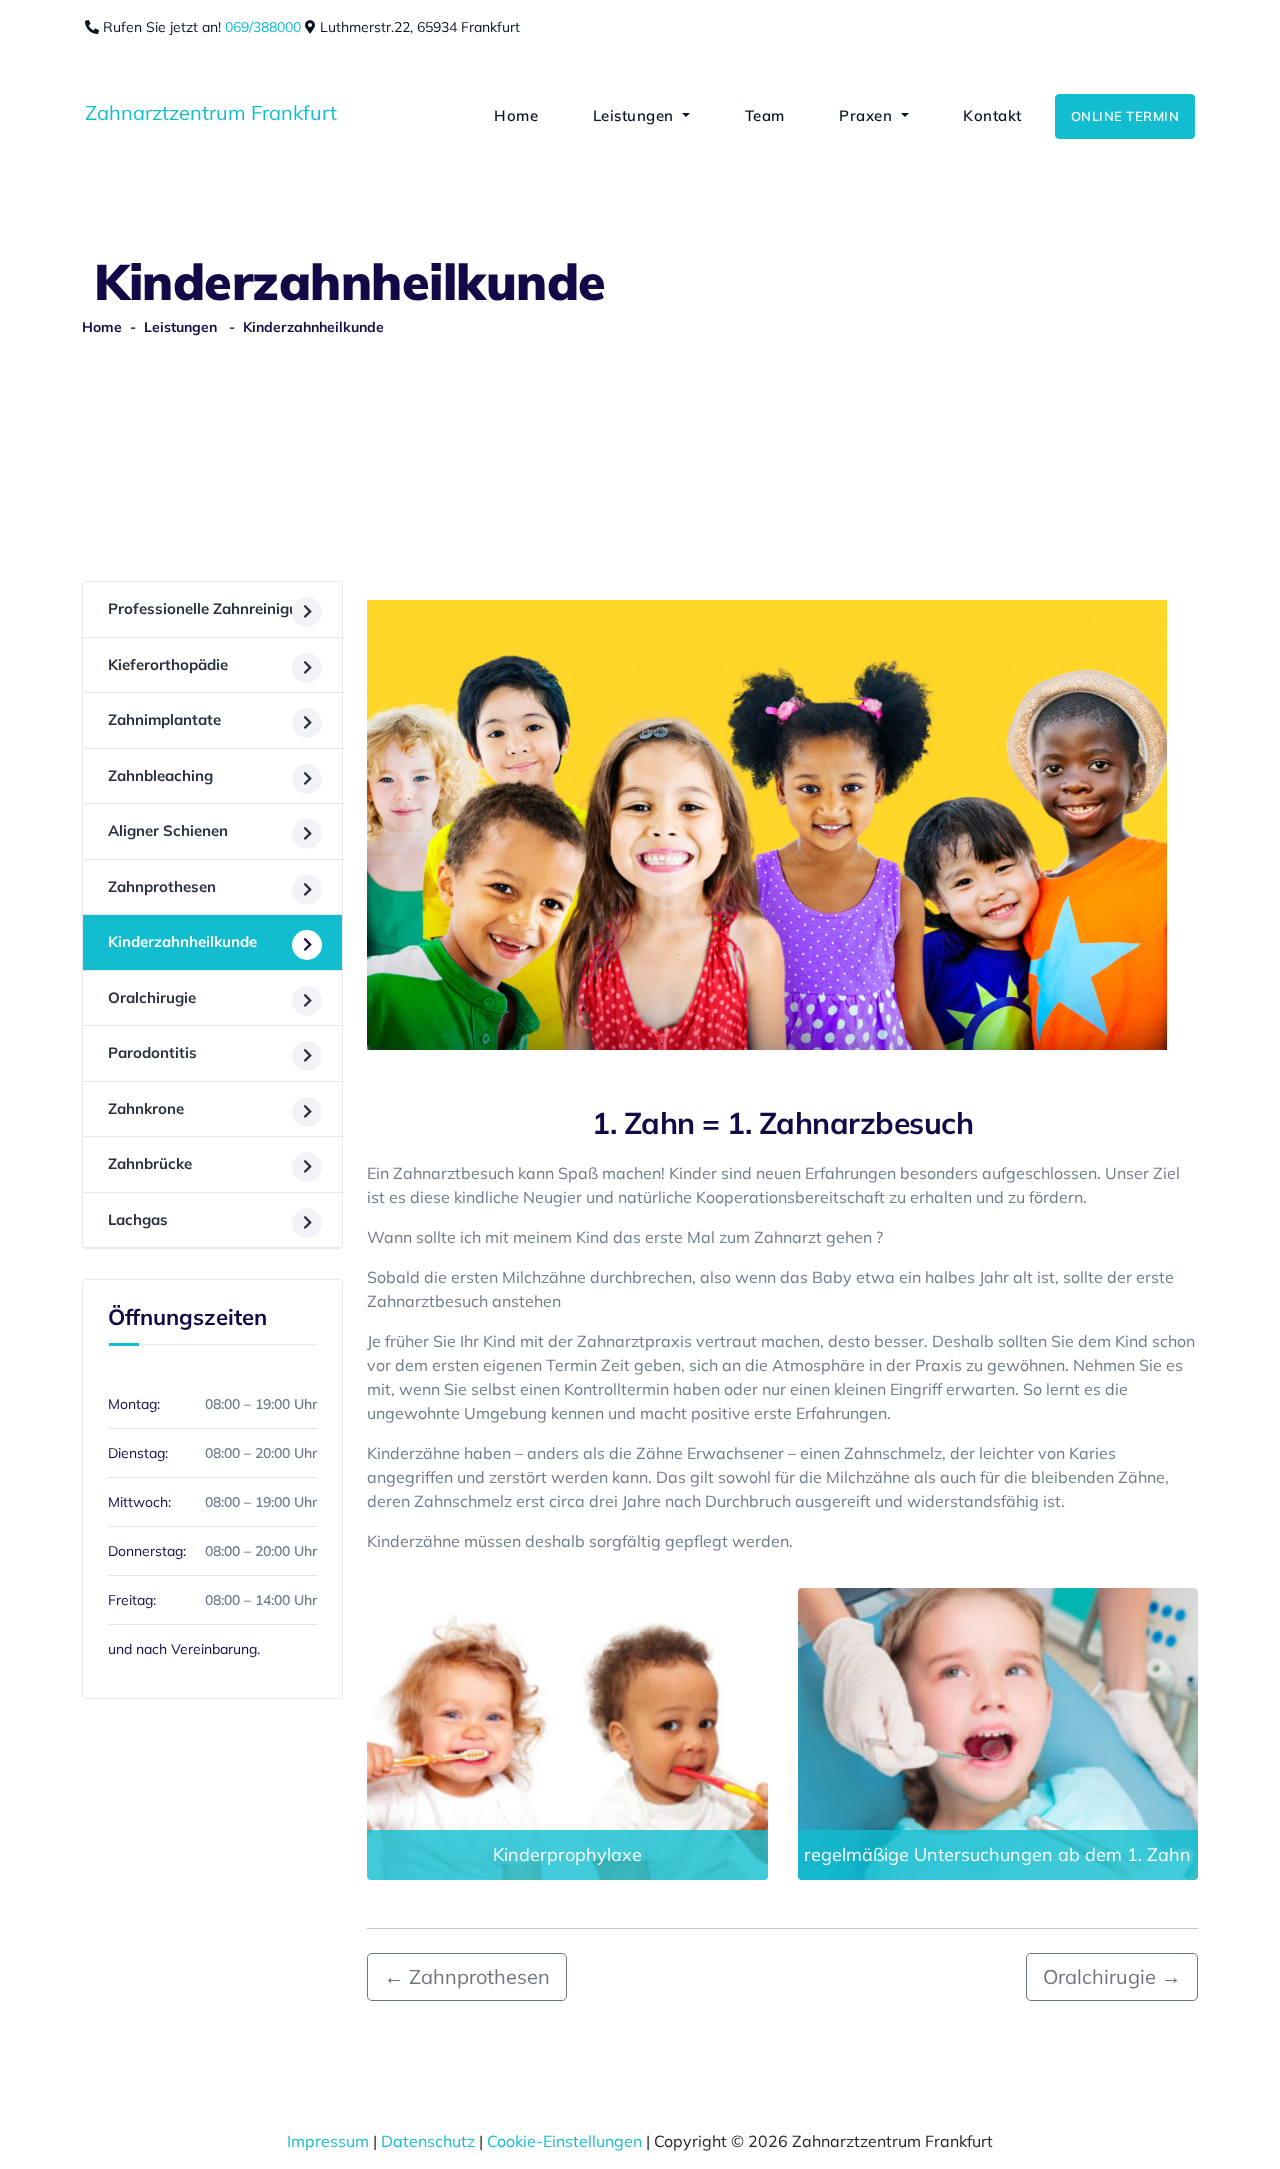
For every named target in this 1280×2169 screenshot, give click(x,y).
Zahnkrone (146, 1108)
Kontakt (990, 115)
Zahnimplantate (164, 719)
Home (514, 115)
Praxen (866, 115)
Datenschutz (428, 2141)
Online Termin (1125, 116)
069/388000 (265, 27)
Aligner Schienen (168, 830)
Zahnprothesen (162, 886)
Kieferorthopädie (168, 664)
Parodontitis (152, 1052)
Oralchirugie (152, 997)
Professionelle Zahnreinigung (212, 608)
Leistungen (633, 115)
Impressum (328, 2141)
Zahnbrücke (150, 1163)
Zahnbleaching (160, 775)
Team (762, 115)
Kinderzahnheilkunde (182, 941)
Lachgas (138, 1219)
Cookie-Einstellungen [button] (564, 2141)
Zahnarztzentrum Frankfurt (211, 112)
